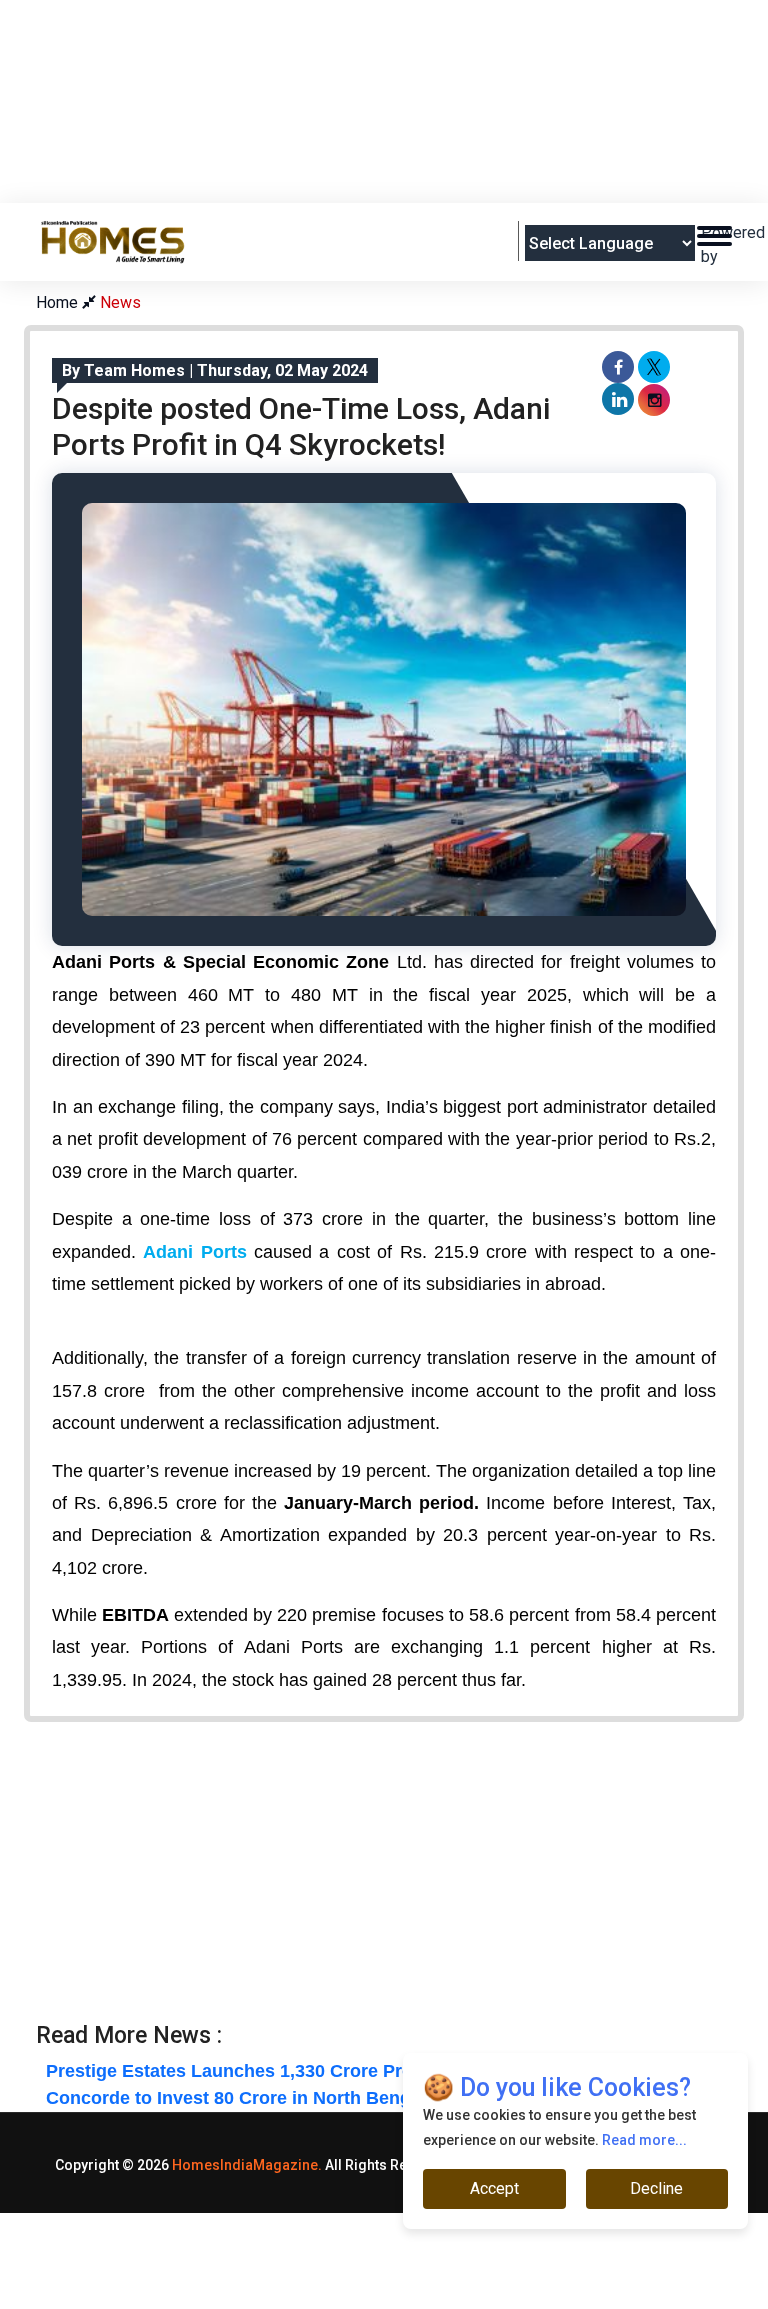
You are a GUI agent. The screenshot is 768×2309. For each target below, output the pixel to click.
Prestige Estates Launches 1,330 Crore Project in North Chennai (320, 2071)
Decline (656, 2188)
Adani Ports (198, 1252)
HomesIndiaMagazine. (247, 2165)
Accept (494, 2188)
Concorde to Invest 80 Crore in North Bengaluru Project (283, 2098)
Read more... (644, 2140)
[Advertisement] (400, 151)
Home (59, 302)
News (120, 302)
